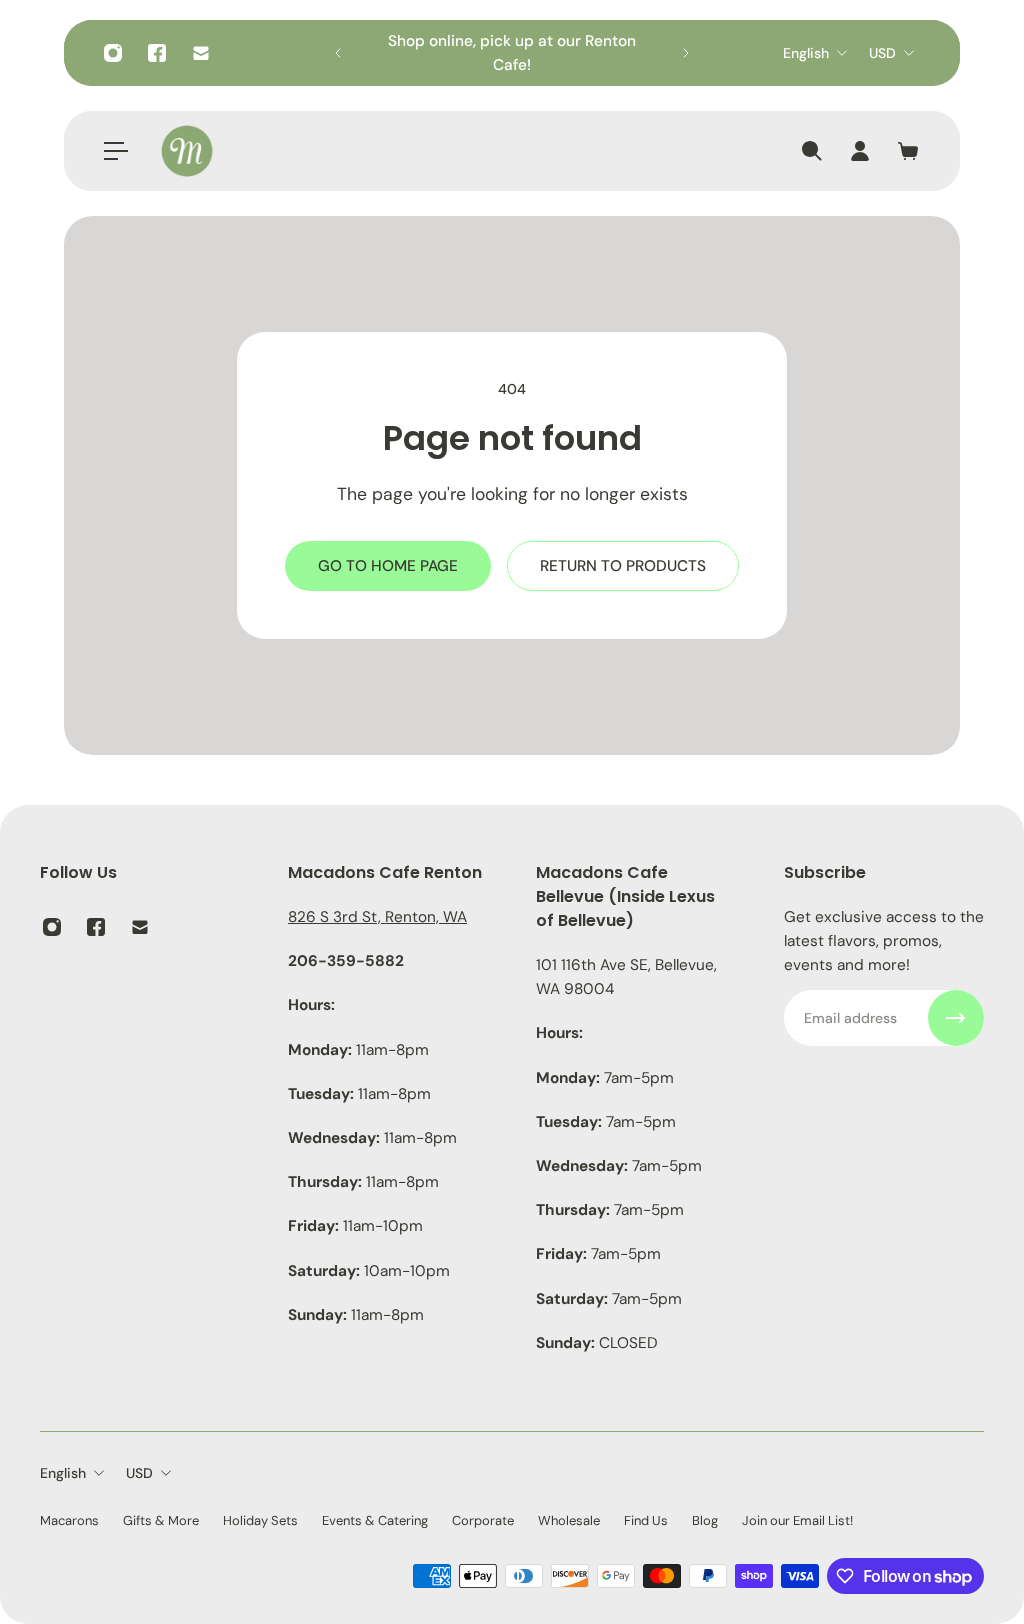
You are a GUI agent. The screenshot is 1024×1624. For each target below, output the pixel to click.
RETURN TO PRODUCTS (623, 566)
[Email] (201, 53)
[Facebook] (157, 53)
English (806, 53)
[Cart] (908, 151)
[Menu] (116, 151)
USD (882, 53)
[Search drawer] (812, 151)
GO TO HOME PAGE (388, 566)
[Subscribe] (956, 1018)
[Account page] (860, 151)
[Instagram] (113, 53)
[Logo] (187, 151)
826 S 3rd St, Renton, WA (377, 917)
